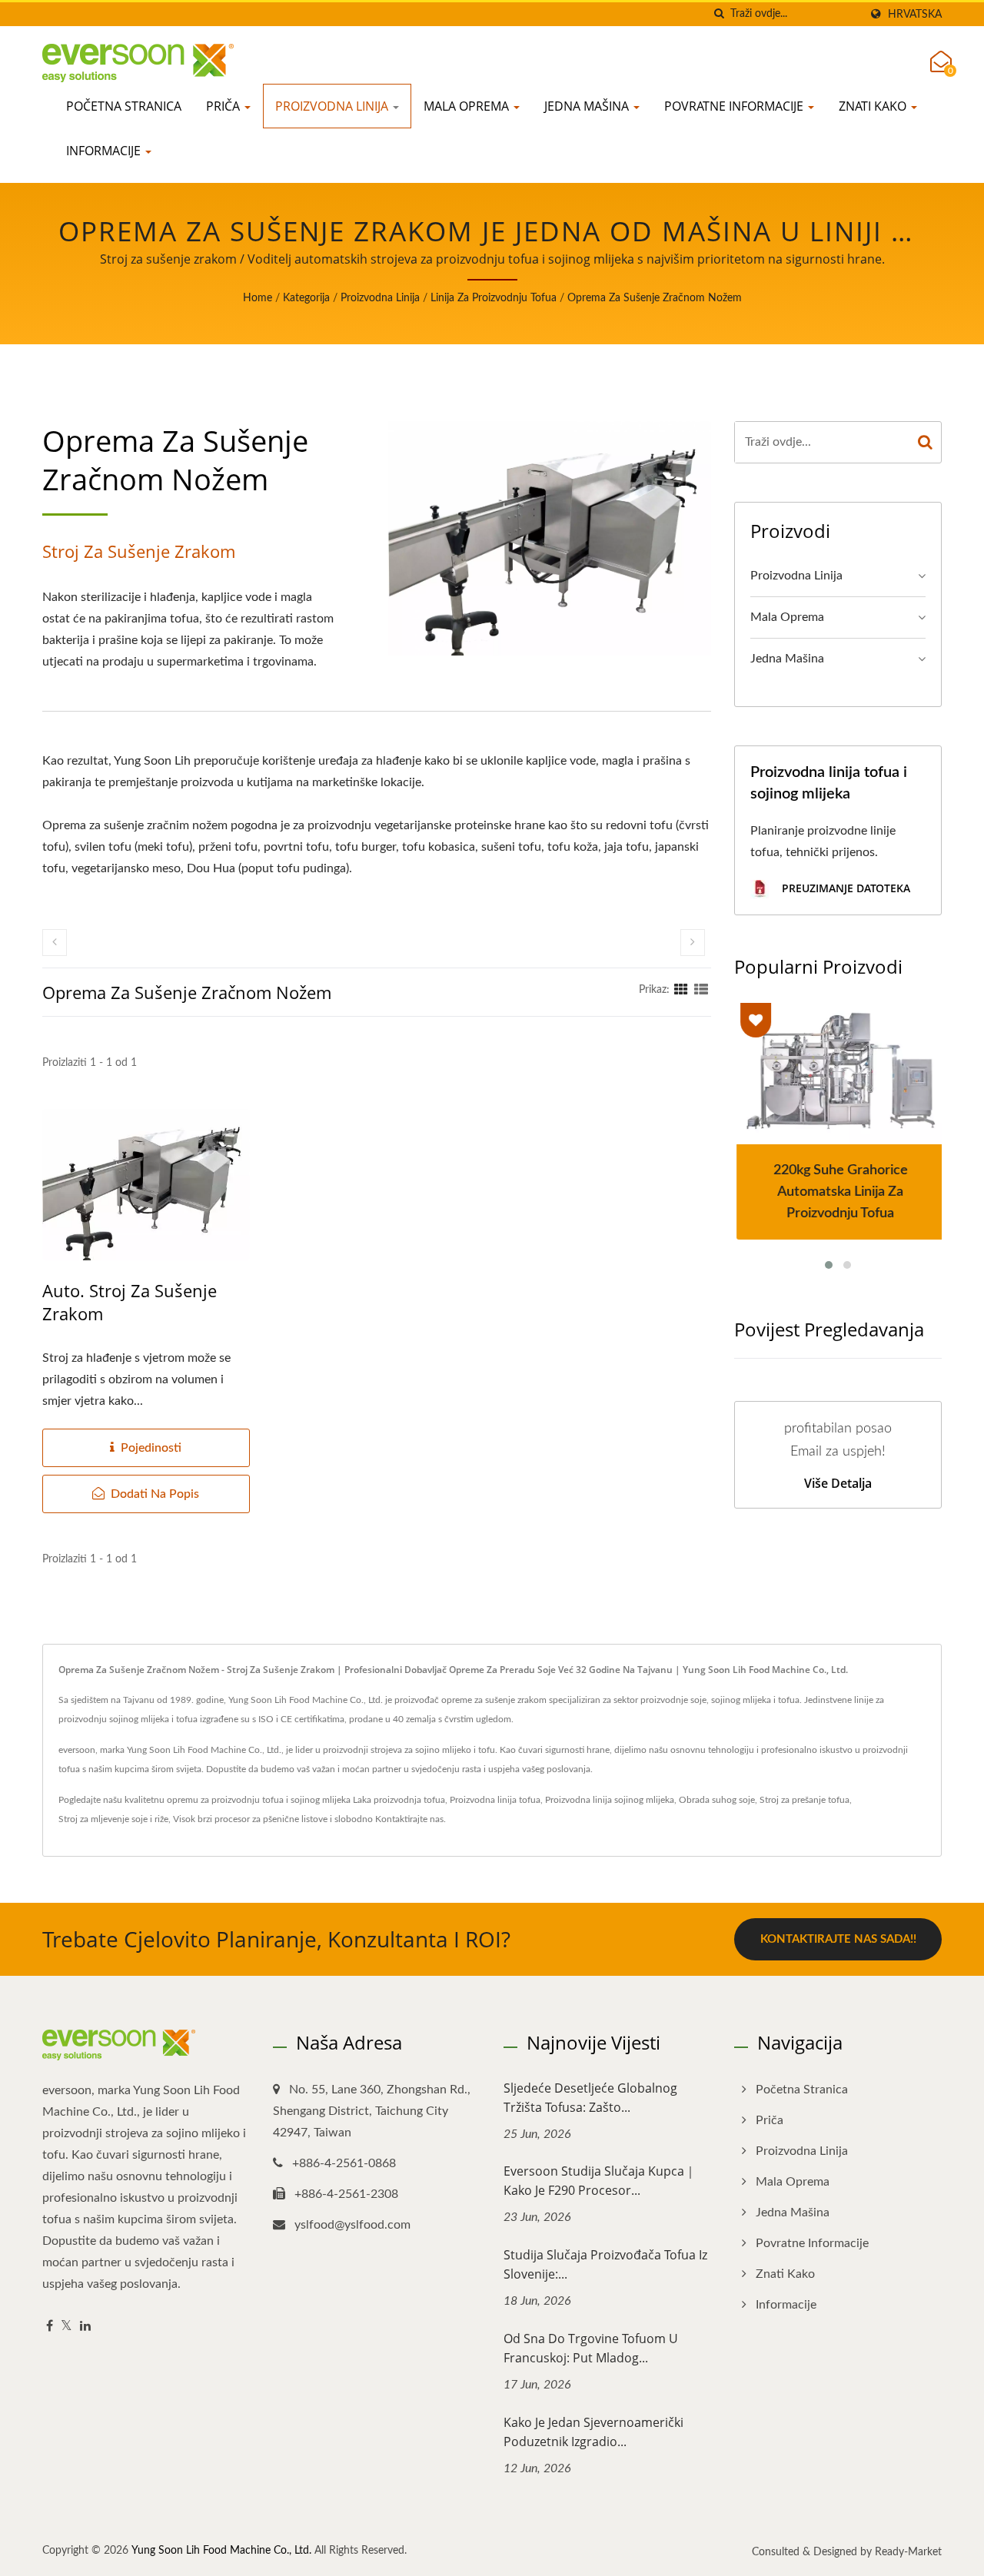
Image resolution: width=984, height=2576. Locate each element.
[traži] (719, 14)
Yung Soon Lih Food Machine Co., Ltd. (221, 2551)
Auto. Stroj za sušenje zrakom (130, 1302)
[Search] (926, 442)
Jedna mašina (588, 106)
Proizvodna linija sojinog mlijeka (610, 1800)
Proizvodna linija (333, 106)
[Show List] (701, 990)
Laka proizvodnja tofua (399, 1800)
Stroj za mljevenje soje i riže (113, 1819)
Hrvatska (915, 14)
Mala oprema (468, 106)
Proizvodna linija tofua (495, 1800)
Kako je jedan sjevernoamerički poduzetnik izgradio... (593, 2432)
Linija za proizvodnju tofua (494, 298)
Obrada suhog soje (717, 1800)
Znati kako (874, 106)
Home (258, 298)
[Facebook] (50, 2327)
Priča (224, 106)
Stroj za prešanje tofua (804, 1800)
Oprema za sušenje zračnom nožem (655, 298)
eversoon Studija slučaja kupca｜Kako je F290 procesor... (600, 2181)
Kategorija (306, 298)
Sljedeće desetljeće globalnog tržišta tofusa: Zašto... (590, 2098)
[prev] (55, 943)
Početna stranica (124, 106)
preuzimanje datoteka (844, 888)
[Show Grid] (681, 990)
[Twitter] (66, 2327)
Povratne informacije (735, 106)
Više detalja (838, 1483)
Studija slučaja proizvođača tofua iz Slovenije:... (605, 2264)
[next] (693, 943)
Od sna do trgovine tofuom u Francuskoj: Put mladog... (591, 2348)
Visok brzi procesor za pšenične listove (250, 1819)
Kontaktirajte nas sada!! (838, 1939)
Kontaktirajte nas (409, 1819)
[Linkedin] (85, 2327)
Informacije (105, 151)
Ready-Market (908, 2552)
